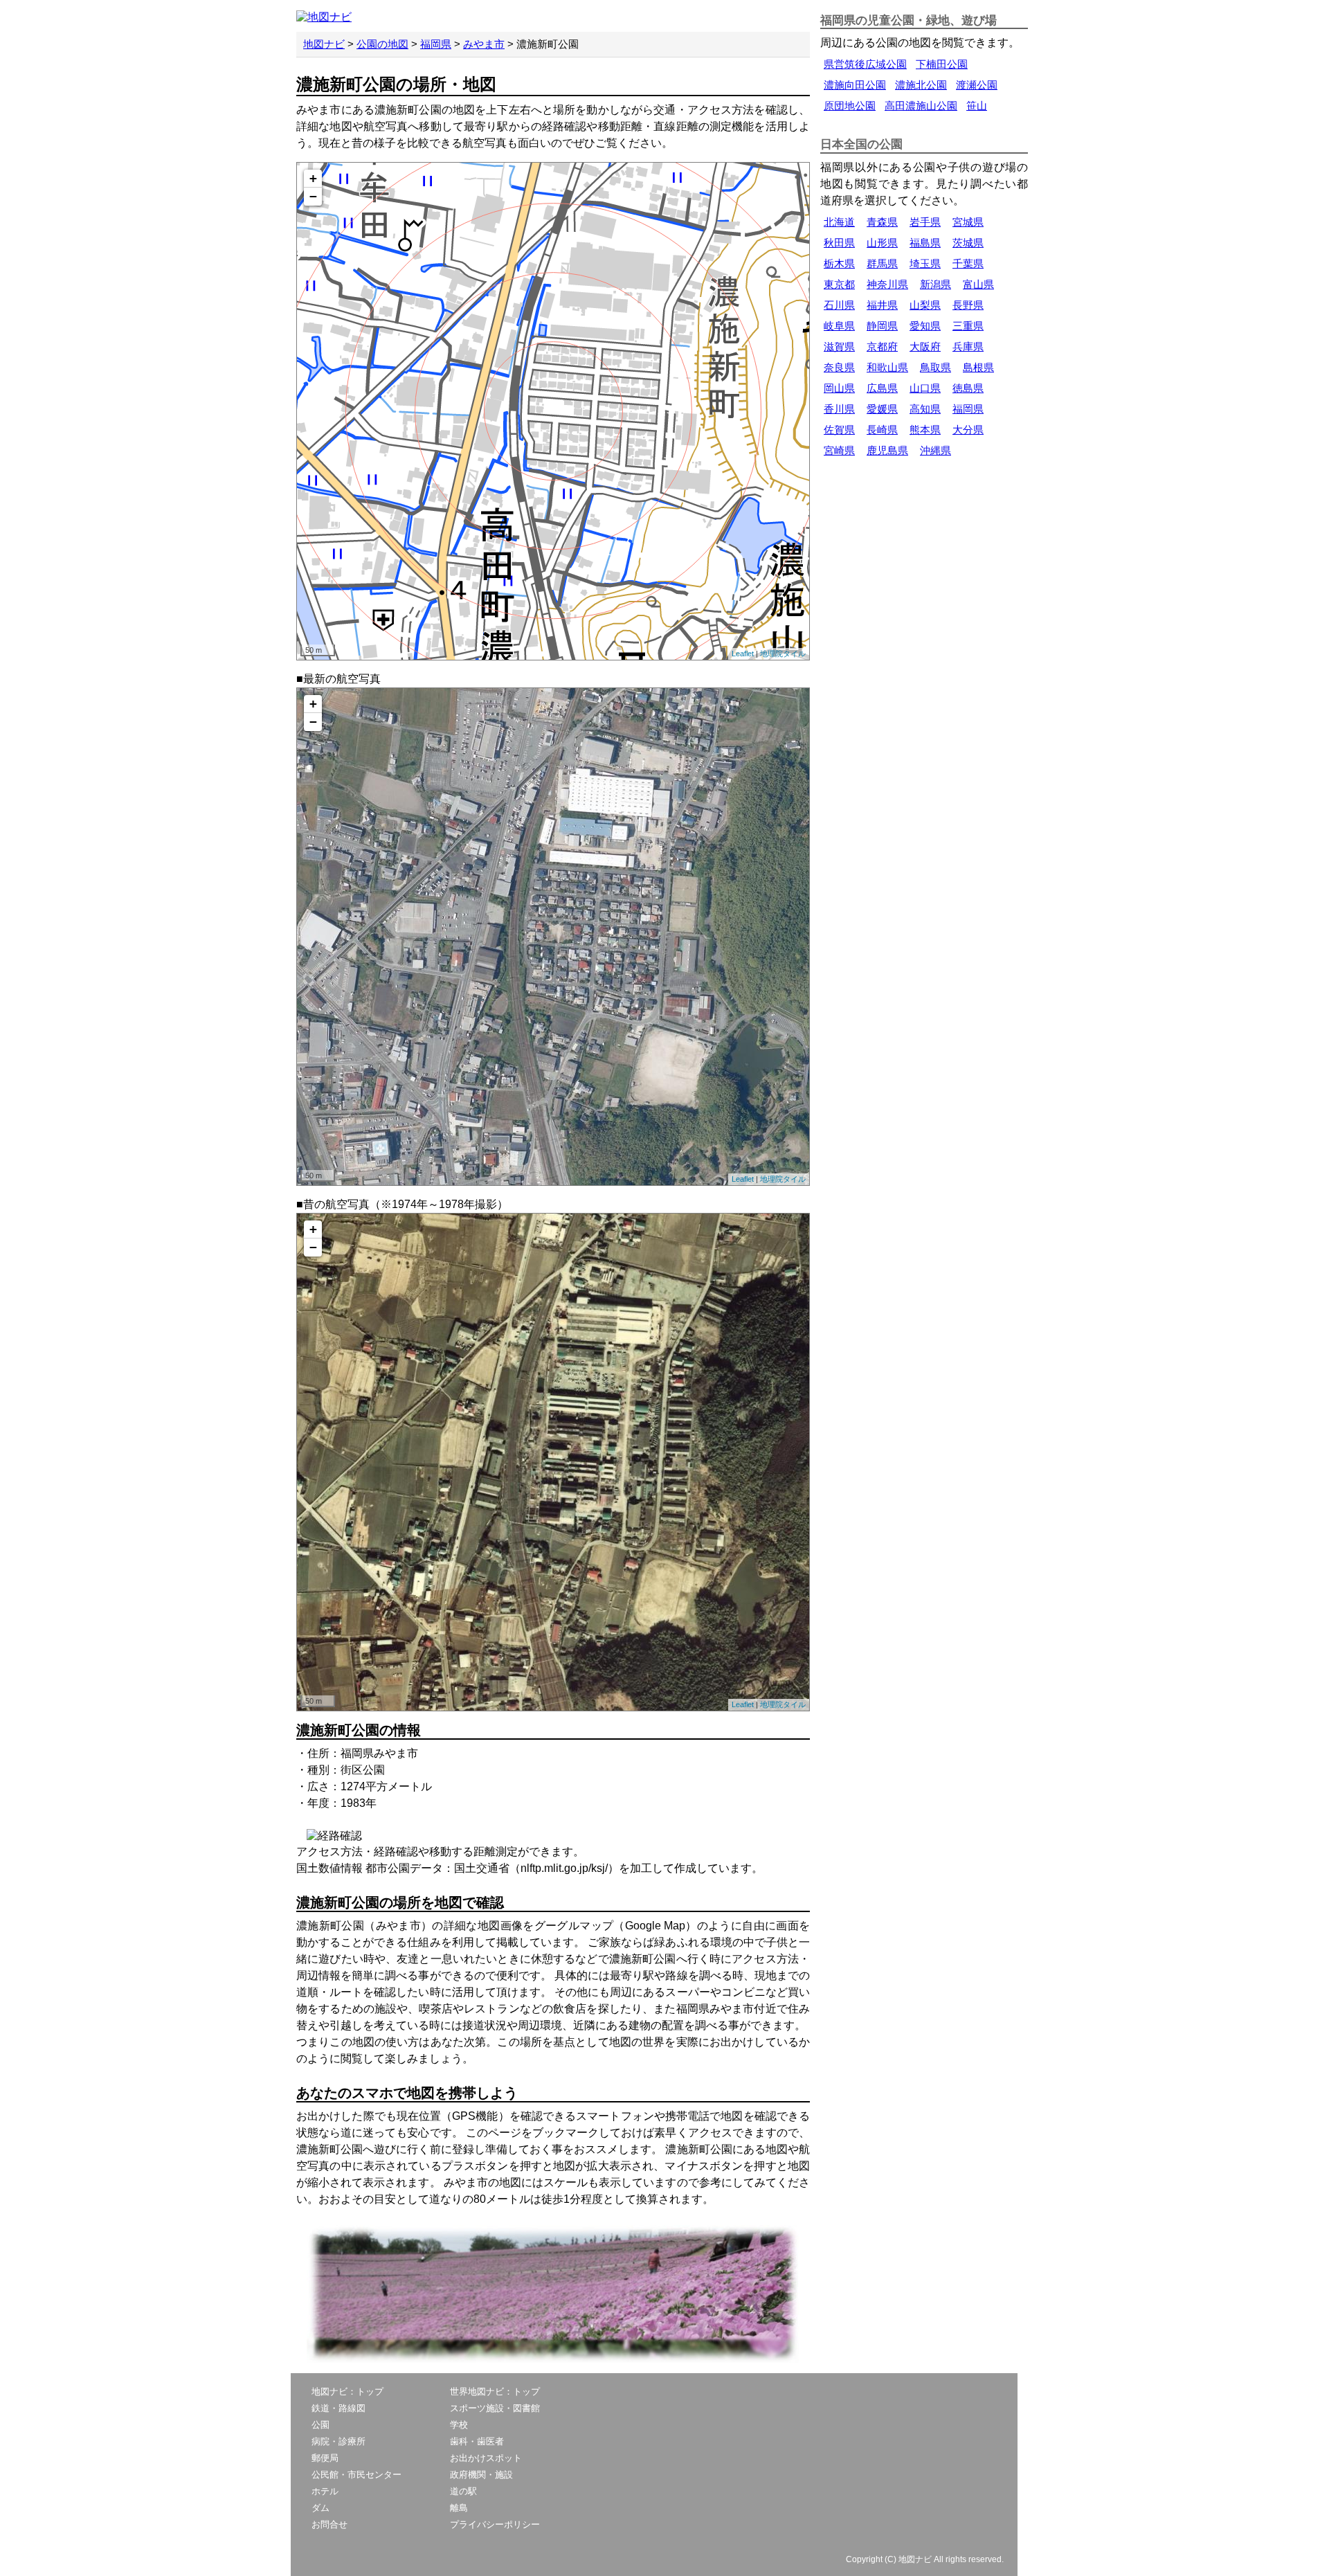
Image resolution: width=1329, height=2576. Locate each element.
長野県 (968, 305)
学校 (459, 2425)
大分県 (968, 430)
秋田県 (839, 243)
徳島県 (968, 388)
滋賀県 (839, 346)
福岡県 (436, 44)
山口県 (925, 388)
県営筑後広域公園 (865, 64)
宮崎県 (839, 450)
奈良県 (839, 367)
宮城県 (968, 222)
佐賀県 (839, 430)
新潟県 (935, 284)
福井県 (882, 305)
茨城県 (968, 243)
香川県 (839, 409)
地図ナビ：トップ (347, 2392)
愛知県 (925, 326)
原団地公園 (850, 106)
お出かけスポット (486, 2458)
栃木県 (839, 263)
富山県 (978, 284)
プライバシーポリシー (495, 2524)
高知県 (925, 409)
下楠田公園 (942, 64)
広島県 (882, 388)
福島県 (925, 243)
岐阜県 (839, 326)
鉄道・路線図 (338, 2408)
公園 (320, 2425)
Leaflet (743, 654)
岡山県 (839, 388)
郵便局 (325, 2458)
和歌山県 (887, 367)
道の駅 (463, 2491)
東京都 (839, 284)
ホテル (325, 2491)
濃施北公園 (921, 85)
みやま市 (484, 44)
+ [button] (313, 178)
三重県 (968, 326)
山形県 (882, 243)
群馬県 (882, 263)
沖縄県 (935, 450)
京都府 (882, 346)
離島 (459, 2508)
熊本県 (925, 430)
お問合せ (329, 2524)
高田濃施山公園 (921, 106)
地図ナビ (324, 44)
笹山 (977, 106)
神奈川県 (887, 284)
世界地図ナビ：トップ (495, 2392)
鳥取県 (935, 367)
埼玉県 (925, 263)
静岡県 (882, 326)
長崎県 (882, 430)
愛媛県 (882, 409)
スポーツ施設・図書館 (495, 2408)
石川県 (839, 305)
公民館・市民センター (356, 2475)
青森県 (882, 222)
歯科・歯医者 (477, 2441)
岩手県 (925, 222)
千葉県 (968, 263)
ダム (320, 2508)
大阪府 (925, 346)
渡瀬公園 (977, 85)
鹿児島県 (887, 450)
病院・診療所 (338, 2441)
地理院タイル (783, 654)
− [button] (313, 196)
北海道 (839, 222)
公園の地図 (382, 44)
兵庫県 (968, 346)
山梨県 (925, 305)
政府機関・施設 (481, 2475)
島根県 (978, 367)
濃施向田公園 (855, 85)
